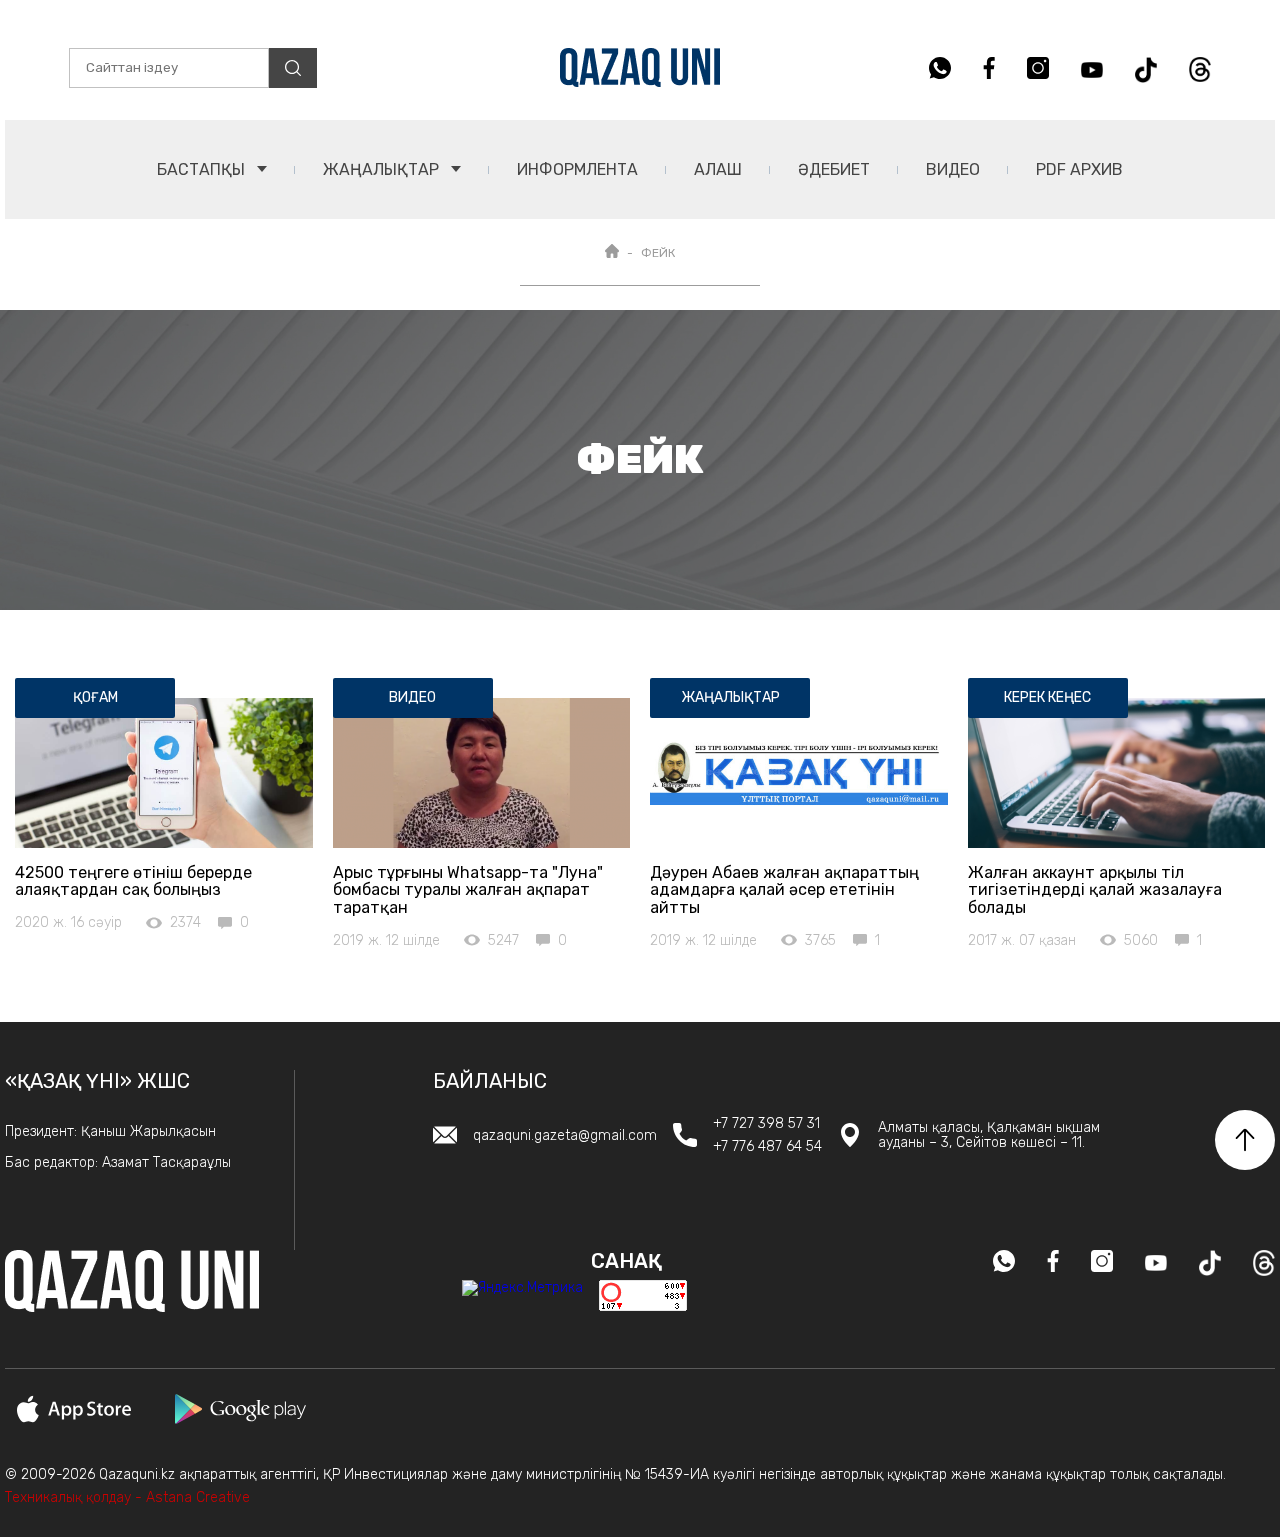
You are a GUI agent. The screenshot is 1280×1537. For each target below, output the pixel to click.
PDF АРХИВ (1079, 169)
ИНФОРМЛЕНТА (577, 169)
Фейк (658, 253)
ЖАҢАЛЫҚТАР (383, 169)
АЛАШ (718, 169)
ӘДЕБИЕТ (834, 169)
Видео (953, 169)
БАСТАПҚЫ (203, 169)
